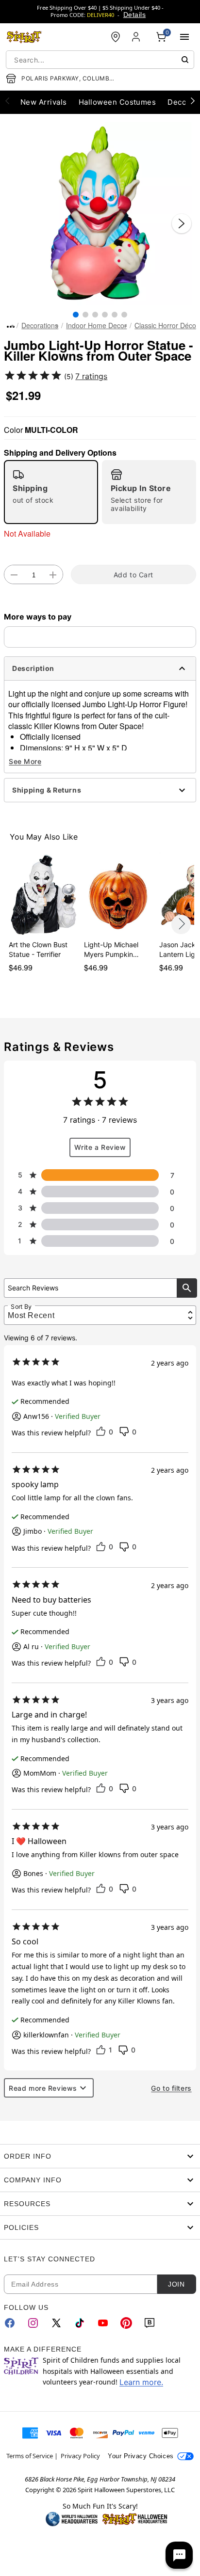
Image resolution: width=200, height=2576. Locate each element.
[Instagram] (33, 2323)
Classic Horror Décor (167, 325)
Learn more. (141, 2382)
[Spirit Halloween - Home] (24, 37)
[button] (100, 214)
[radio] (51, 492)
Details (134, 15)
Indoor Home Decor (96, 325)
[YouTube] (103, 2323)
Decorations (40, 325)
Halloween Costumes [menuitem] (117, 102)
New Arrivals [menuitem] (44, 102)
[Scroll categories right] (193, 100)
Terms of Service (30, 2456)
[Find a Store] (116, 37)
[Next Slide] (182, 223)
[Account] (137, 37)
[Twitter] (56, 2323)
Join (176, 2284)
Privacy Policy (80, 2456)
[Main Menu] (184, 37)
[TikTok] (80, 2323)
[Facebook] (10, 2323)
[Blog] (150, 2323)
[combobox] (100, 60)
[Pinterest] (126, 2323)
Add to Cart (133, 575)
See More (25, 761)
